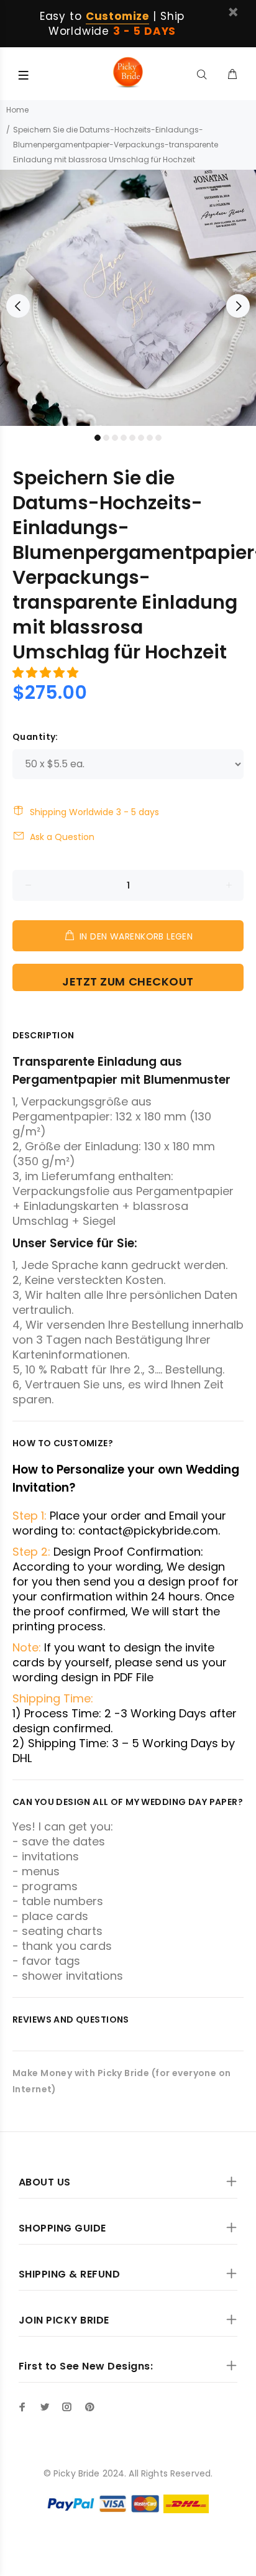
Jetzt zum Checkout (128, 981)
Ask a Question (62, 837)
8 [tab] (158, 438)
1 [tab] (98, 438)
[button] (47, 672)
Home (17, 110)
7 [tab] (150, 438)
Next (238, 306)
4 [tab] (124, 438)
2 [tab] (106, 438)
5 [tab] (132, 438)
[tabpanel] (128, 298)
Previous (18, 306)
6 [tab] (141, 438)
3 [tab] (115, 438)
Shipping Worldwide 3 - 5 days (94, 812)
